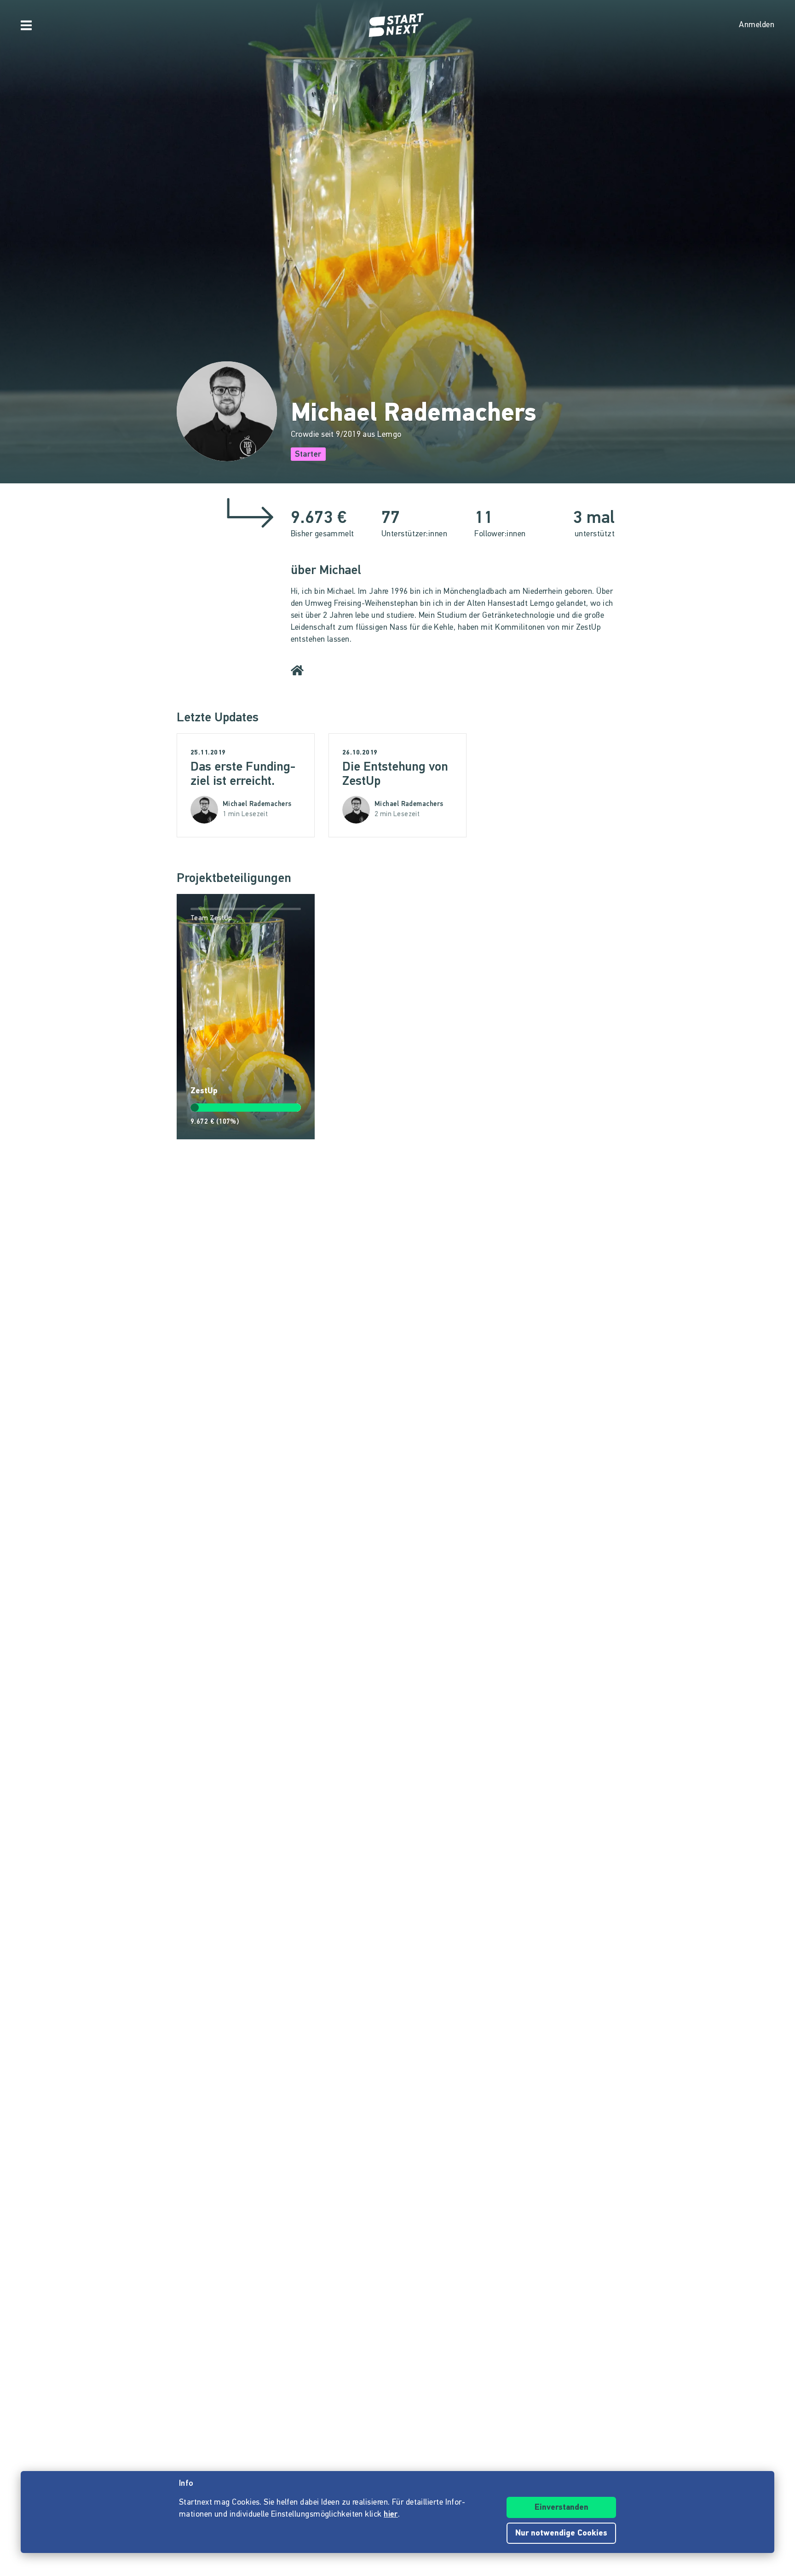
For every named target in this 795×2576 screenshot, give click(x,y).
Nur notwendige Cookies (561, 2534)
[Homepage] (397, 25)
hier (391, 2515)
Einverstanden (562, 2508)
